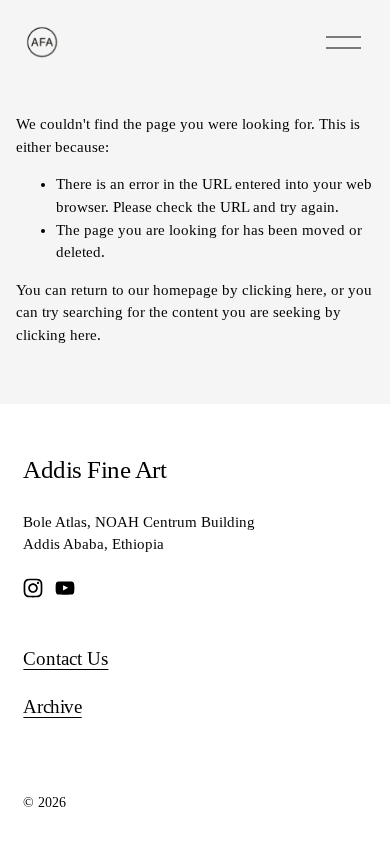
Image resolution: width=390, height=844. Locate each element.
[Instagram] (33, 588)
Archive (52, 706)
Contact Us (65, 658)
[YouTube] (65, 588)
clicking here (282, 290)
